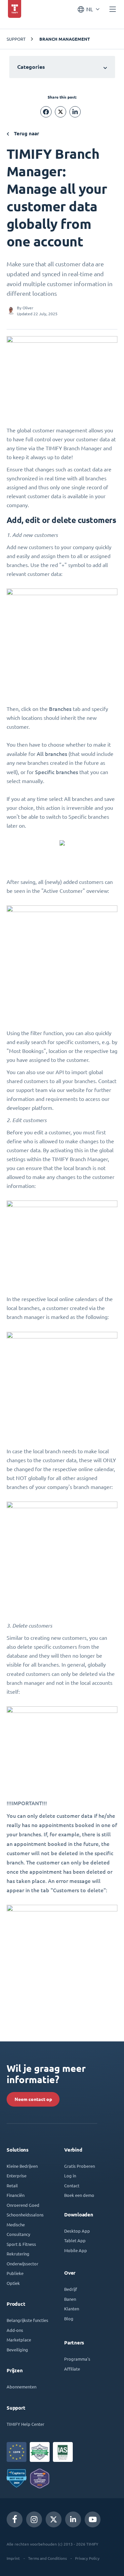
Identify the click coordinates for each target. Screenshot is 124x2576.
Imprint (13, 2558)
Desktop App (77, 2231)
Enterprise (17, 2176)
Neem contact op (33, 2099)
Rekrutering (18, 2254)
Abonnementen (21, 2387)
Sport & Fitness (21, 2244)
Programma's (77, 2359)
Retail (12, 2185)
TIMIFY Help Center (25, 2424)
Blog (69, 2318)
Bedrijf (71, 2289)
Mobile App (76, 2250)
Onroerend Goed (23, 2205)
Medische (16, 2225)
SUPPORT (16, 39)
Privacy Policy (87, 2558)
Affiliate (72, 2369)
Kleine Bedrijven (22, 2166)
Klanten (72, 2309)
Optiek (13, 2283)
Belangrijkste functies (27, 2320)
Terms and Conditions (47, 2558)
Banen (70, 2299)
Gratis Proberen (80, 2166)
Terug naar (26, 133)
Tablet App (75, 2240)
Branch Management (65, 39)
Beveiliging (17, 2350)
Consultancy (18, 2234)
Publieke (15, 2273)
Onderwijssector (22, 2264)
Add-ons (15, 2330)
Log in (70, 2176)
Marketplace (19, 2340)
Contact (72, 2185)
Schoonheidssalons (25, 2215)
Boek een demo (79, 2195)
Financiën (16, 2195)
